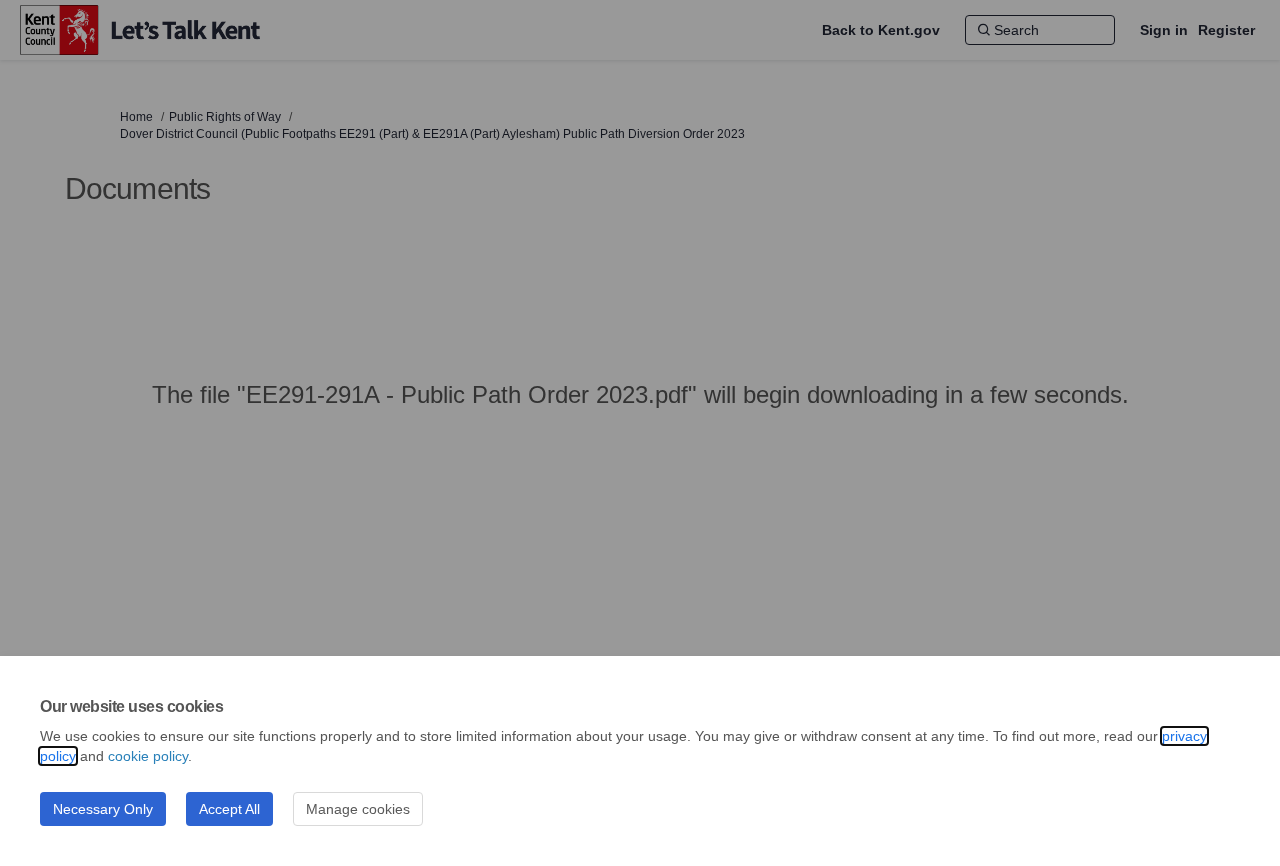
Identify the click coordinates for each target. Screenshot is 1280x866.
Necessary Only (103, 809)
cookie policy (148, 756)
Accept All (229, 809)
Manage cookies (358, 809)
